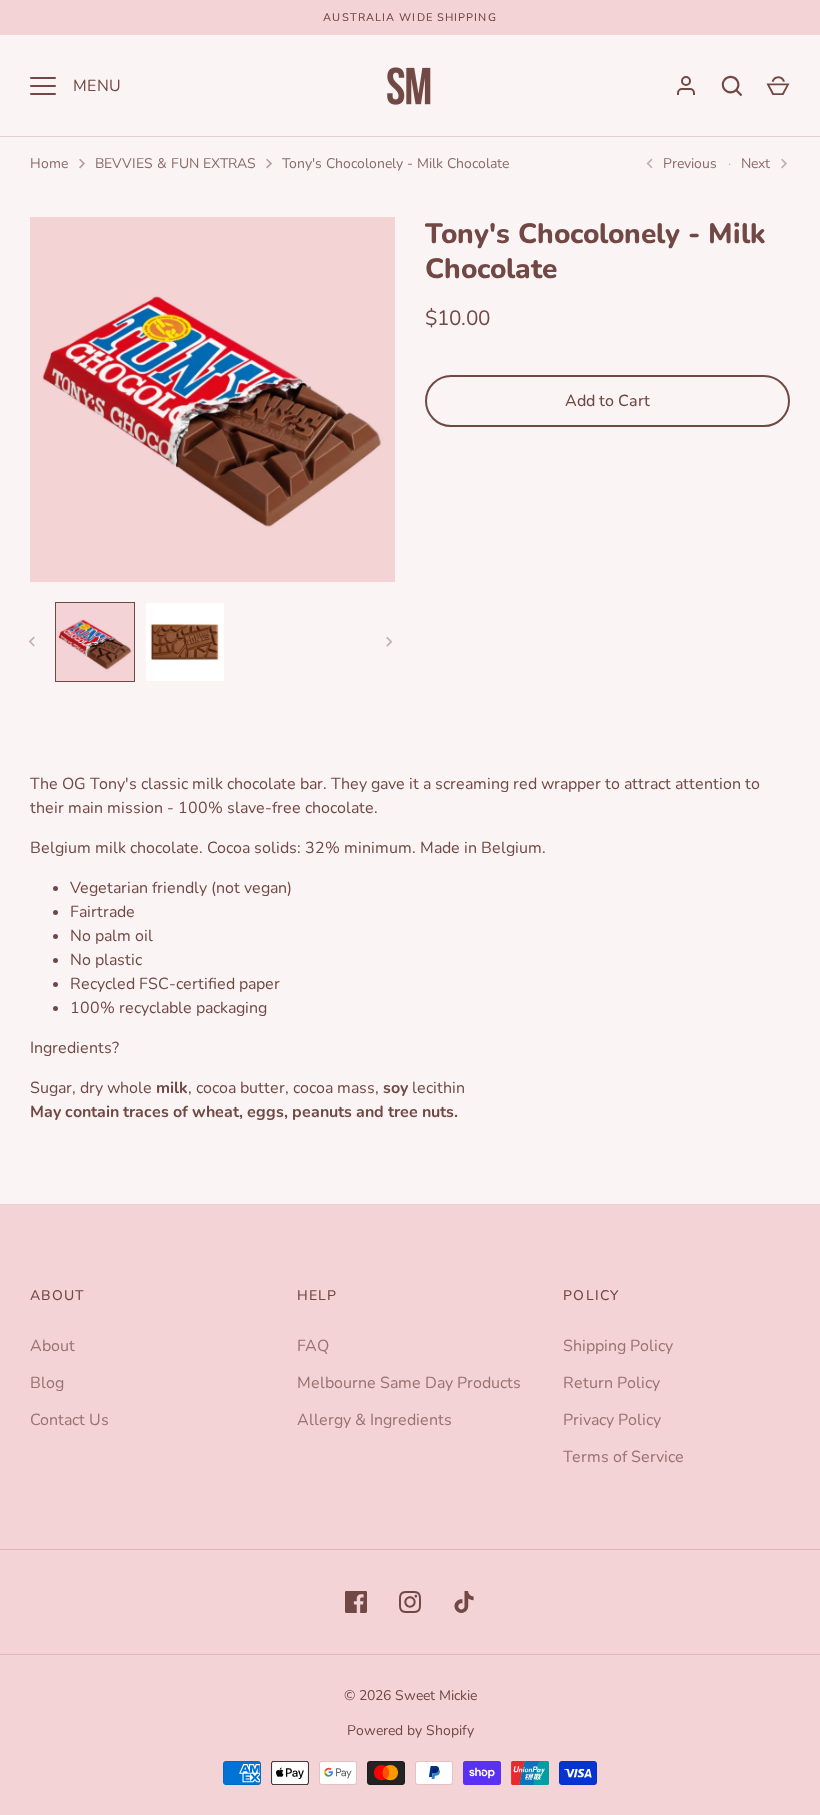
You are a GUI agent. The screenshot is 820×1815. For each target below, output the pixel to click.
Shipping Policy (618, 1346)
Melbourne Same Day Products (409, 1383)
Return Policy (611, 1383)
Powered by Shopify (410, 1730)
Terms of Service (623, 1457)
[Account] (686, 86)
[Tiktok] (464, 1602)
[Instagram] (410, 1602)
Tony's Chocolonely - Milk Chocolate (395, 163)
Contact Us (69, 1420)
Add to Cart (607, 401)
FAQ (313, 1346)
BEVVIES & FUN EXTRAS (175, 163)
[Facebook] (356, 1602)
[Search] (732, 86)
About (52, 1346)
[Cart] (778, 86)
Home (49, 163)
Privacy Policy (612, 1420)
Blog (47, 1383)
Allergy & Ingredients (374, 1420)
